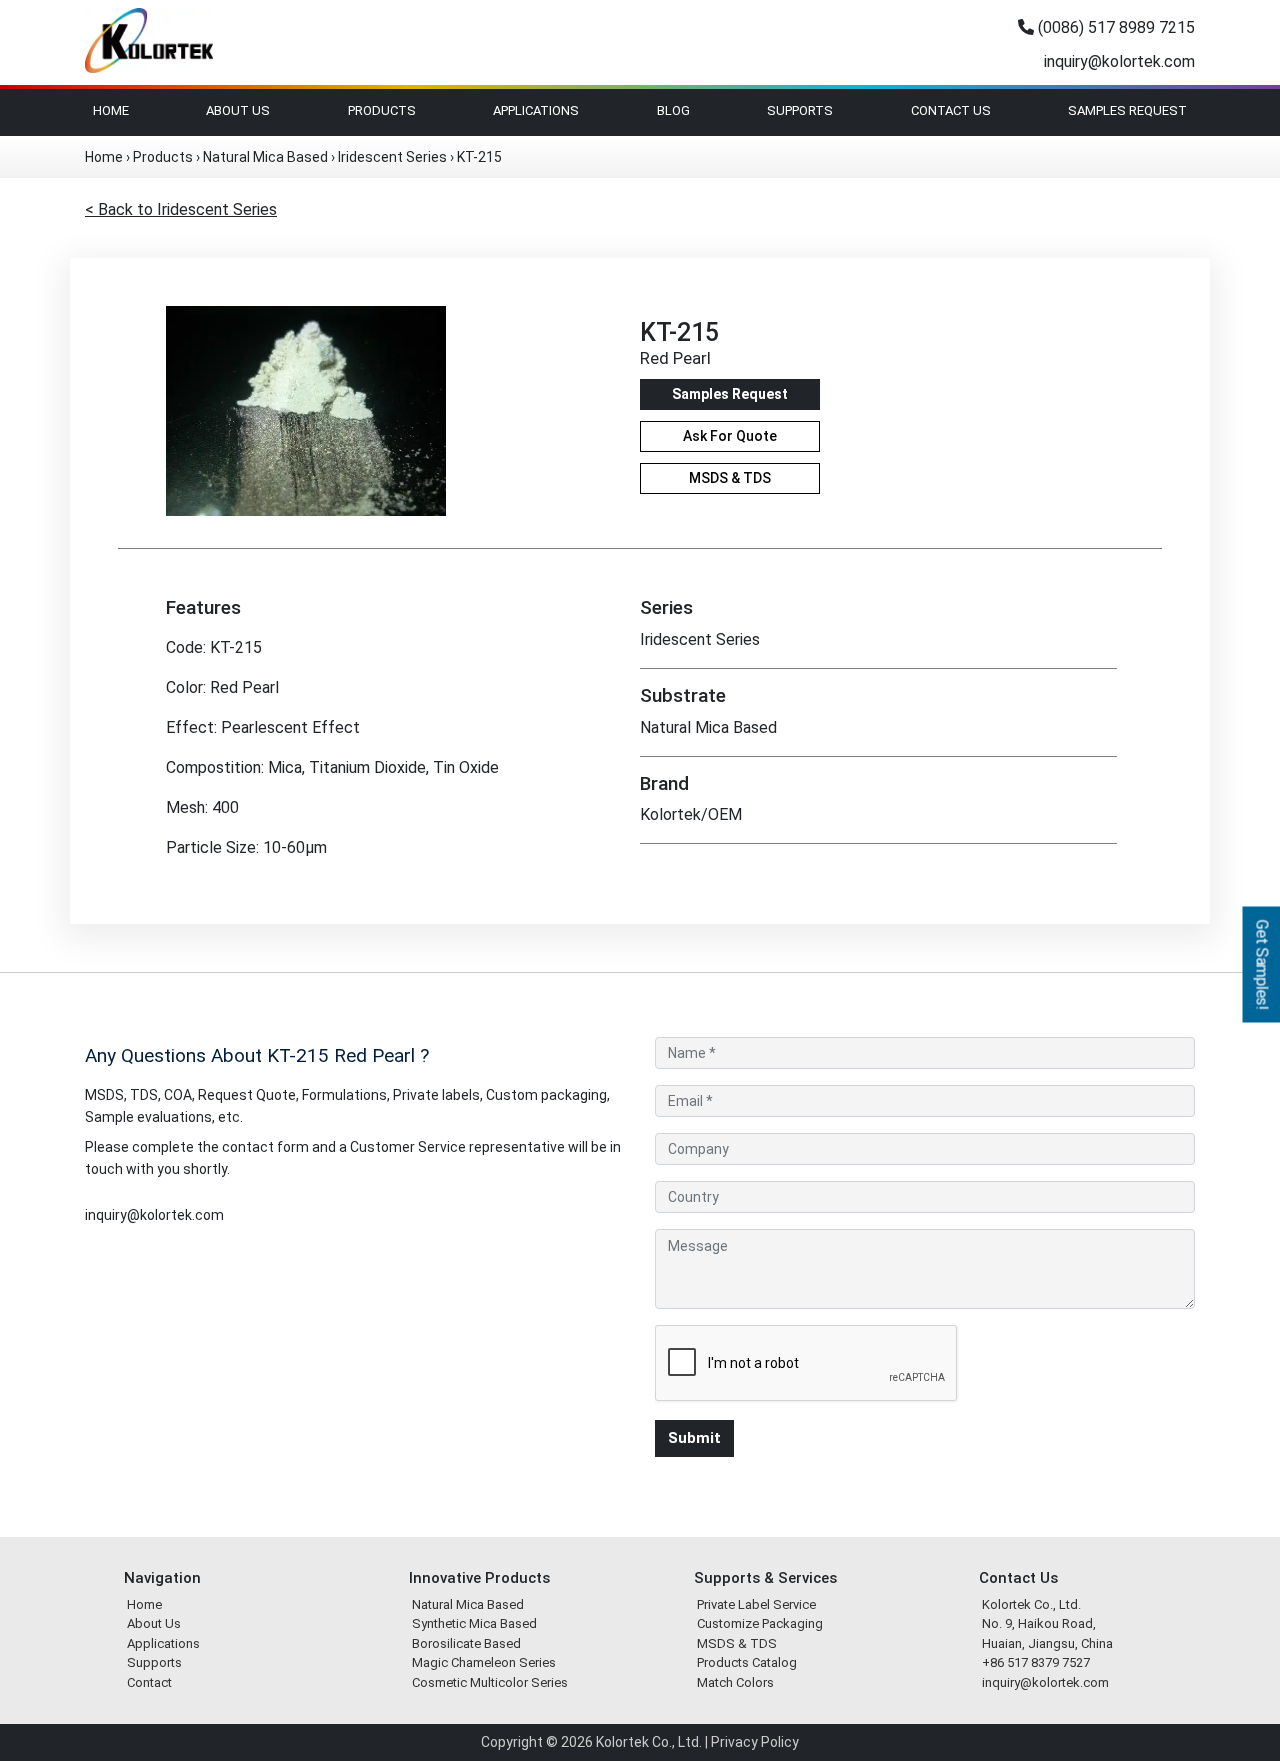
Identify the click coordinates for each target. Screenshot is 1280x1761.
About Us (238, 110)
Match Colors (735, 1682)
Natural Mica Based (265, 157)
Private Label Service (756, 1604)
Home (111, 110)
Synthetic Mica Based (474, 1623)
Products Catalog (747, 1662)
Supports (800, 110)
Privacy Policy (755, 1742)
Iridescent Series (392, 157)
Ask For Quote (730, 436)
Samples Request (1127, 110)
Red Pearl (675, 358)
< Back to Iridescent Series (181, 209)
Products (382, 110)
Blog (673, 110)
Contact (149, 1682)
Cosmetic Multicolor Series (490, 1682)
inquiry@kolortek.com (1117, 61)
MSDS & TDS (730, 478)
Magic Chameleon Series (484, 1662)
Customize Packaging (760, 1623)
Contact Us (951, 110)
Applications (536, 110)
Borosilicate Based (466, 1643)
